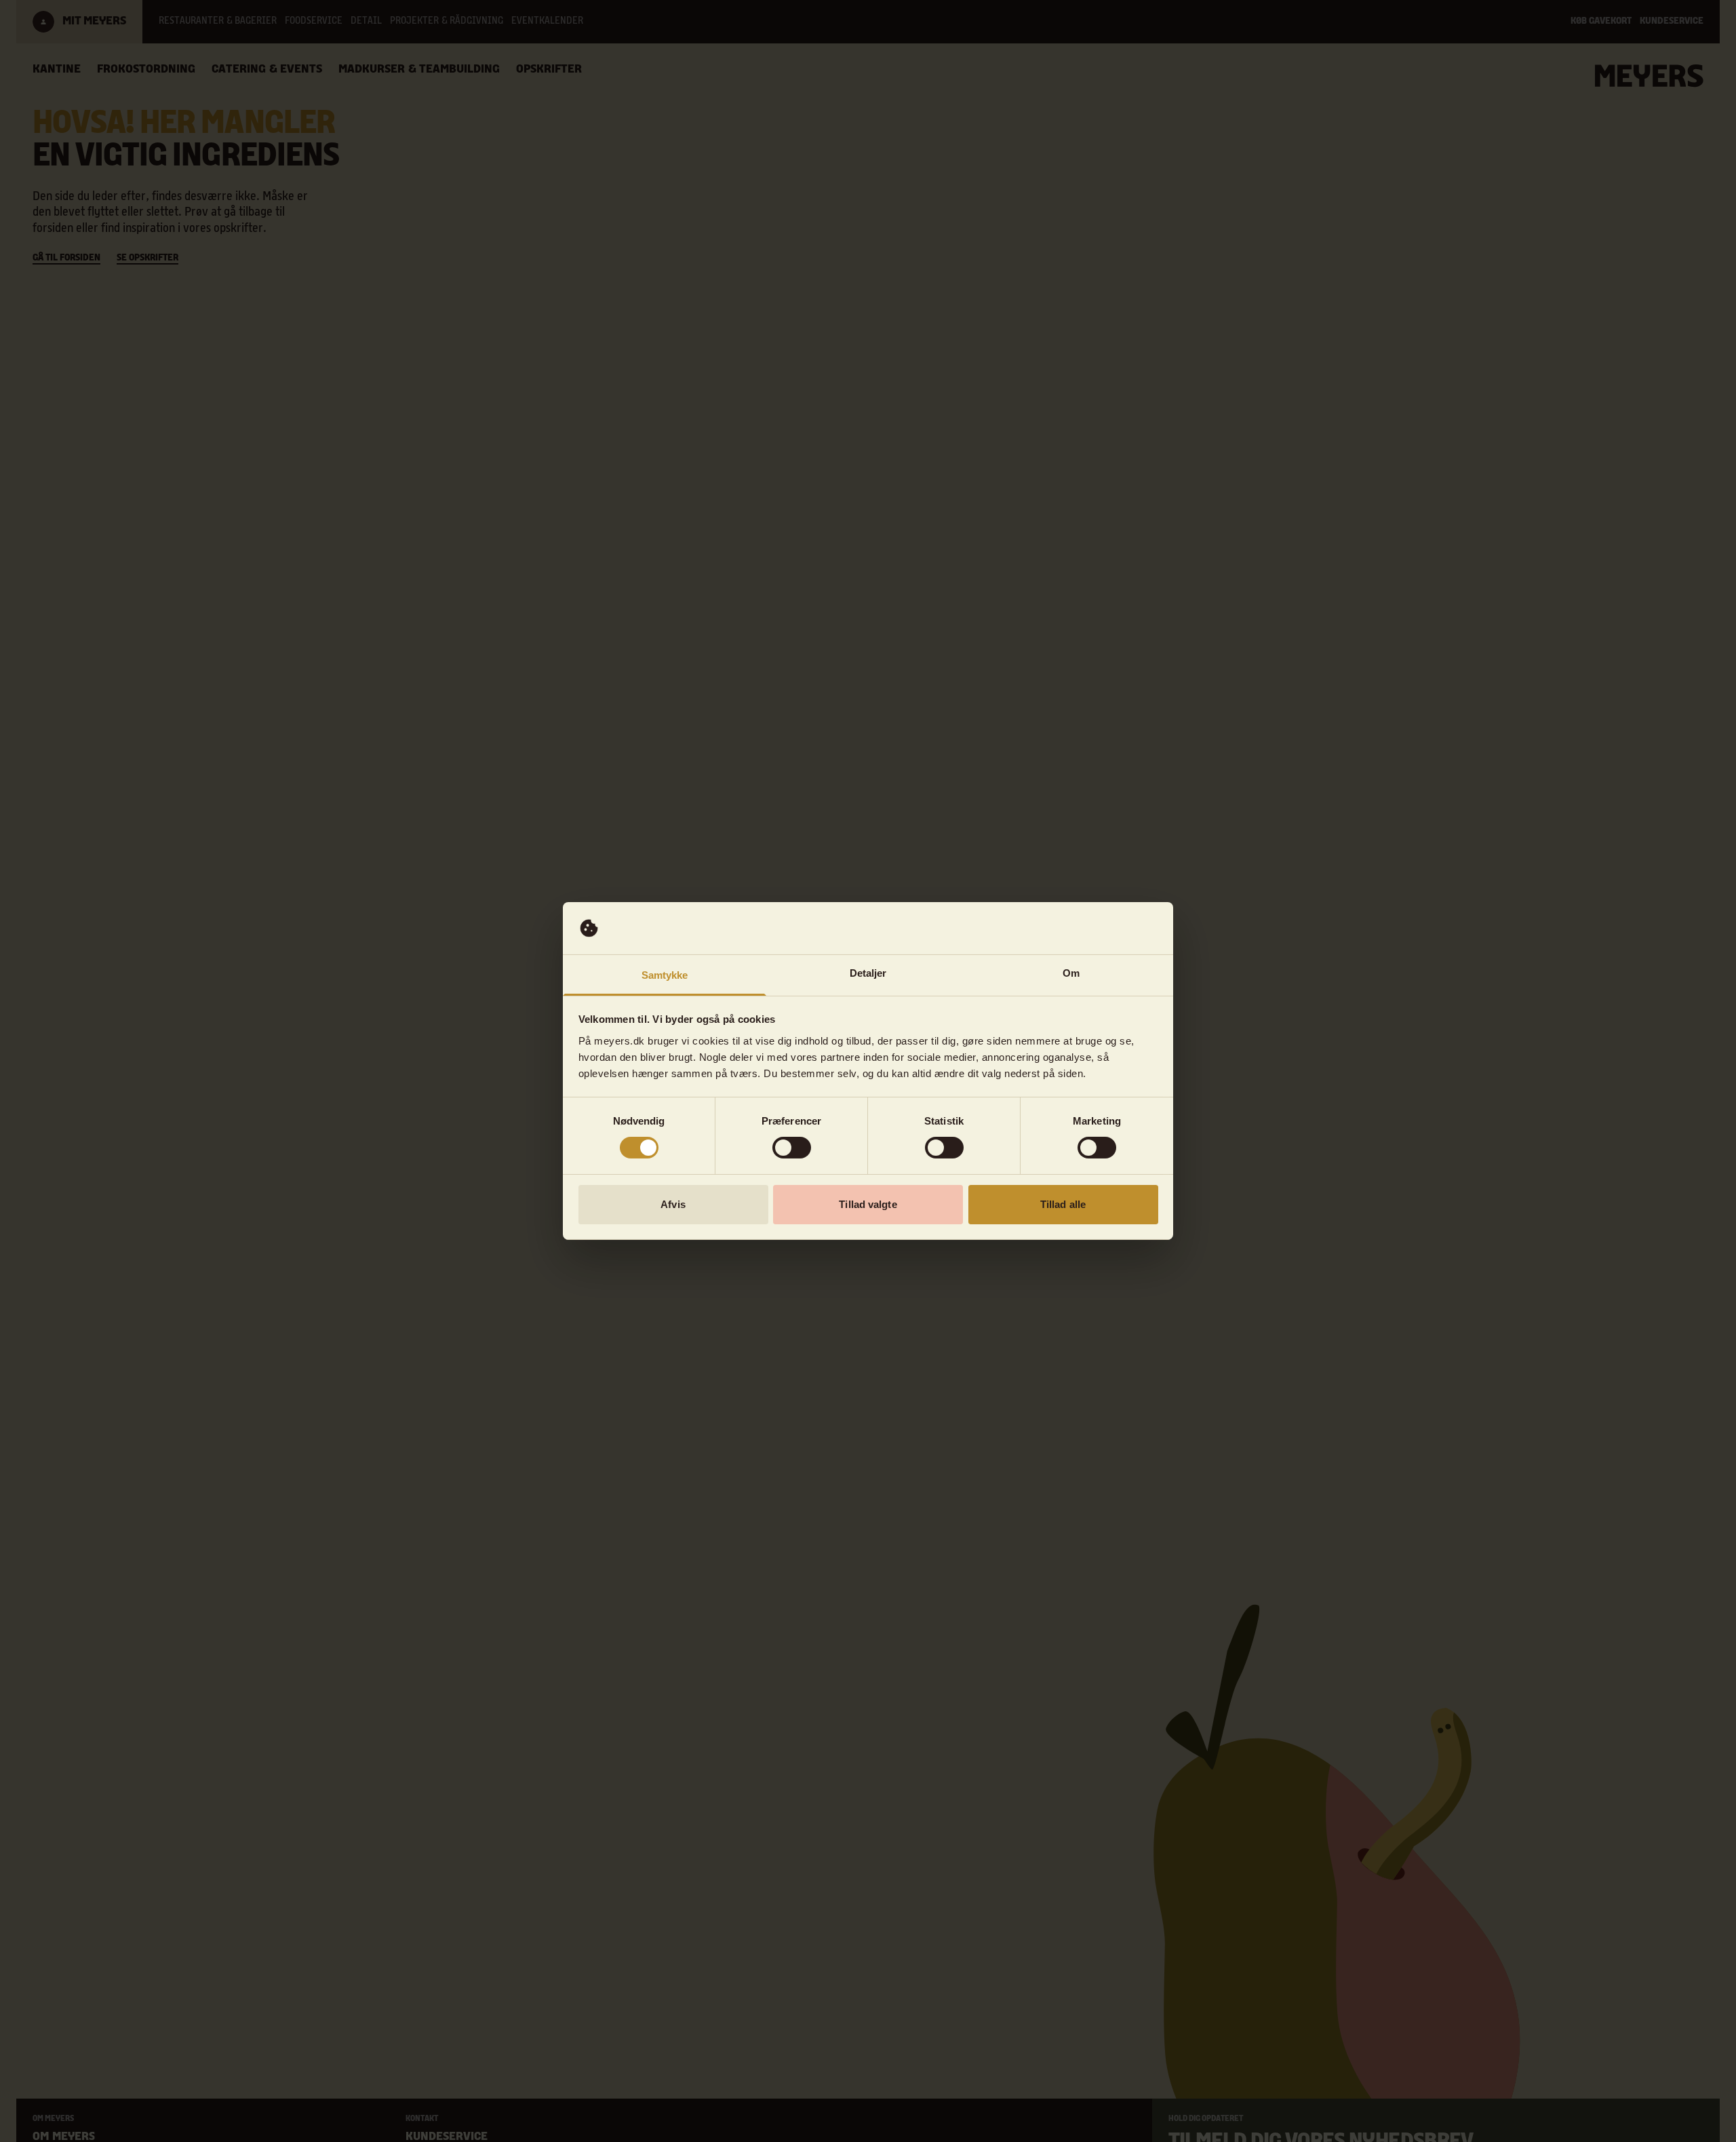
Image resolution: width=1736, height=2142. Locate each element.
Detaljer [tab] (868, 973)
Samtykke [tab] (665, 975)
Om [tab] (1071, 973)
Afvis (673, 1204)
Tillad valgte (868, 1204)
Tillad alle (1063, 1204)
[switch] (792, 1148)
